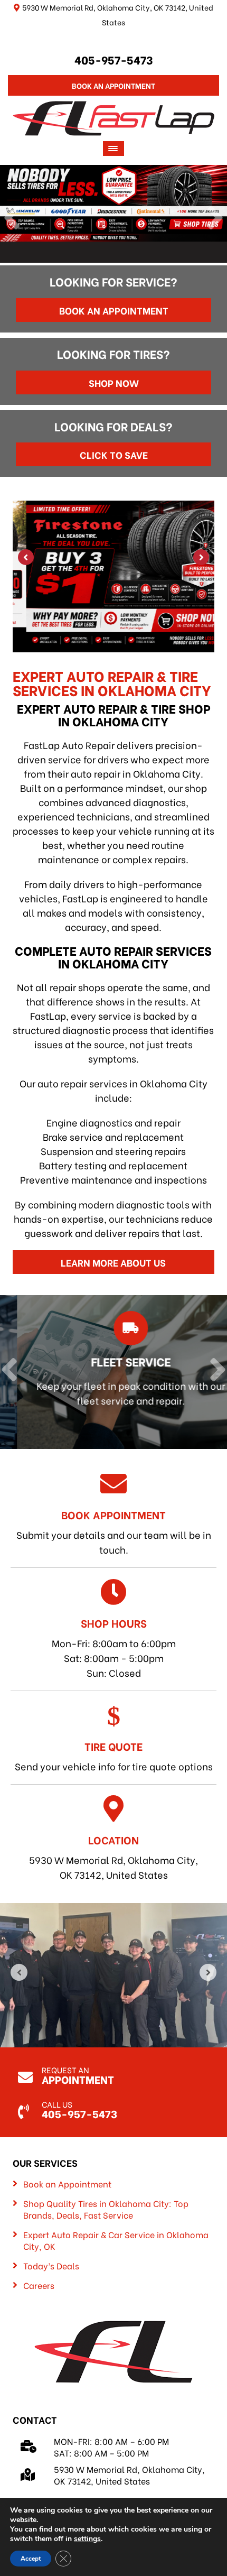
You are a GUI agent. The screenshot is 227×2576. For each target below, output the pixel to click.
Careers (39, 2285)
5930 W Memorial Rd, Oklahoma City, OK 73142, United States (113, 1857)
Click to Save (114, 454)
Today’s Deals (51, 2266)
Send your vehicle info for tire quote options (114, 1756)
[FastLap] (114, 117)
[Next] (215, 219)
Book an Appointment (114, 310)
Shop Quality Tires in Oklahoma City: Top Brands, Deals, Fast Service (106, 2209)
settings (87, 2539)
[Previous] (12, 219)
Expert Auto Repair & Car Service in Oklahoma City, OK (116, 2240)
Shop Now (114, 382)
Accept (31, 2559)
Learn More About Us (113, 1262)
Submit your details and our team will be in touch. (114, 1531)
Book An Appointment (113, 85)
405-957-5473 (114, 59)
